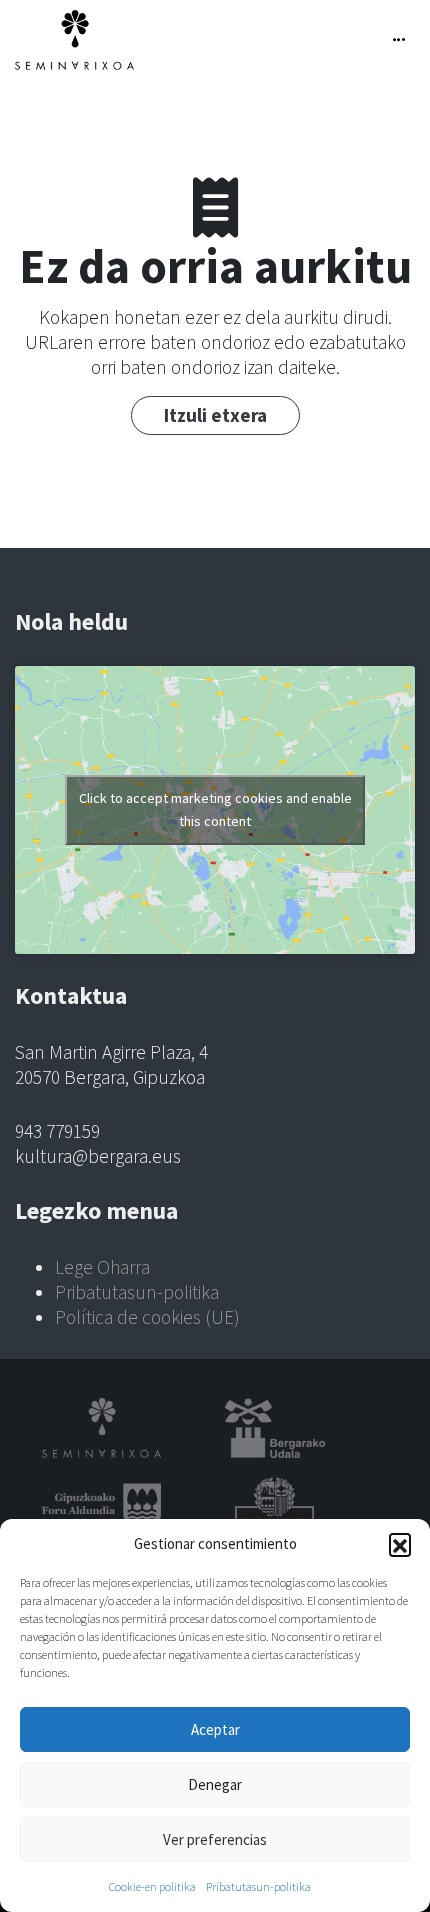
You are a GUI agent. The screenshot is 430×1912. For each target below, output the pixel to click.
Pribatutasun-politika (258, 1886)
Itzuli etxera (215, 415)
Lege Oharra (102, 1267)
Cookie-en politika (152, 1886)
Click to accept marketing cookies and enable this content (215, 809)
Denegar (215, 1784)
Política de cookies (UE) (147, 1317)
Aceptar (215, 1729)
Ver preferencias (215, 1839)
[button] (400, 1544)
